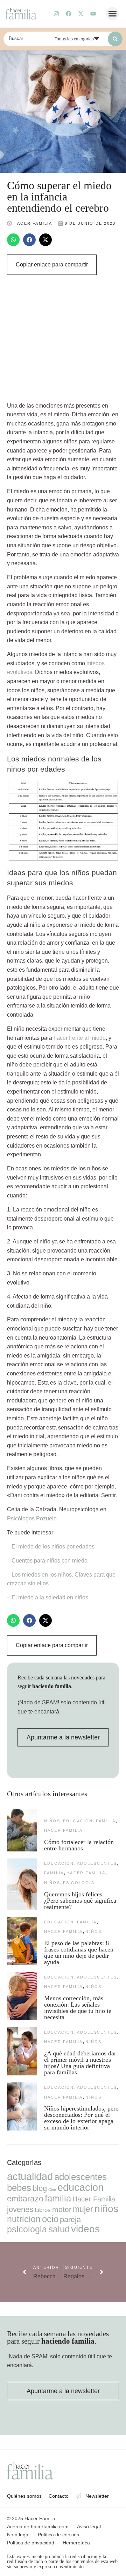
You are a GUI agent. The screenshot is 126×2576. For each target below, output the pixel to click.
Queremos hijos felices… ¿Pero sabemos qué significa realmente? (80, 1901)
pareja (70, 2220)
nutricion (24, 2219)
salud (59, 2229)
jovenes (20, 2209)
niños (52, 1821)
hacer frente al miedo (80, 1038)
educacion (78, 1821)
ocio (50, 2219)
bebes (19, 2188)
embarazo (25, 2199)
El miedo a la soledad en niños (50, 1597)
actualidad (30, 2177)
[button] (113, 14)
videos (85, 2229)
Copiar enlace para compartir (52, 265)
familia (106, 1821)
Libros (43, 2210)
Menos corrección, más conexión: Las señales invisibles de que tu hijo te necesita (78, 2008)
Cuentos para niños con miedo (50, 1561)
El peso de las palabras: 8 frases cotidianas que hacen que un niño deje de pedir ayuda (79, 1953)
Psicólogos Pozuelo (32, 1518)
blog (40, 2188)
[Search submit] (115, 39)
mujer (83, 2209)
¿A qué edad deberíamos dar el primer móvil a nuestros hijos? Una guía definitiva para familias (80, 2063)
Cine (52, 2189)
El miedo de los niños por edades (53, 1547)
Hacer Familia (64, 1830)
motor (62, 2209)
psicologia (79, 1883)
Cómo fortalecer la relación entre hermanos (79, 1845)
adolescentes (97, 1863)
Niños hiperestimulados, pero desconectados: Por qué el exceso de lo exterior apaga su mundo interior (81, 2118)
